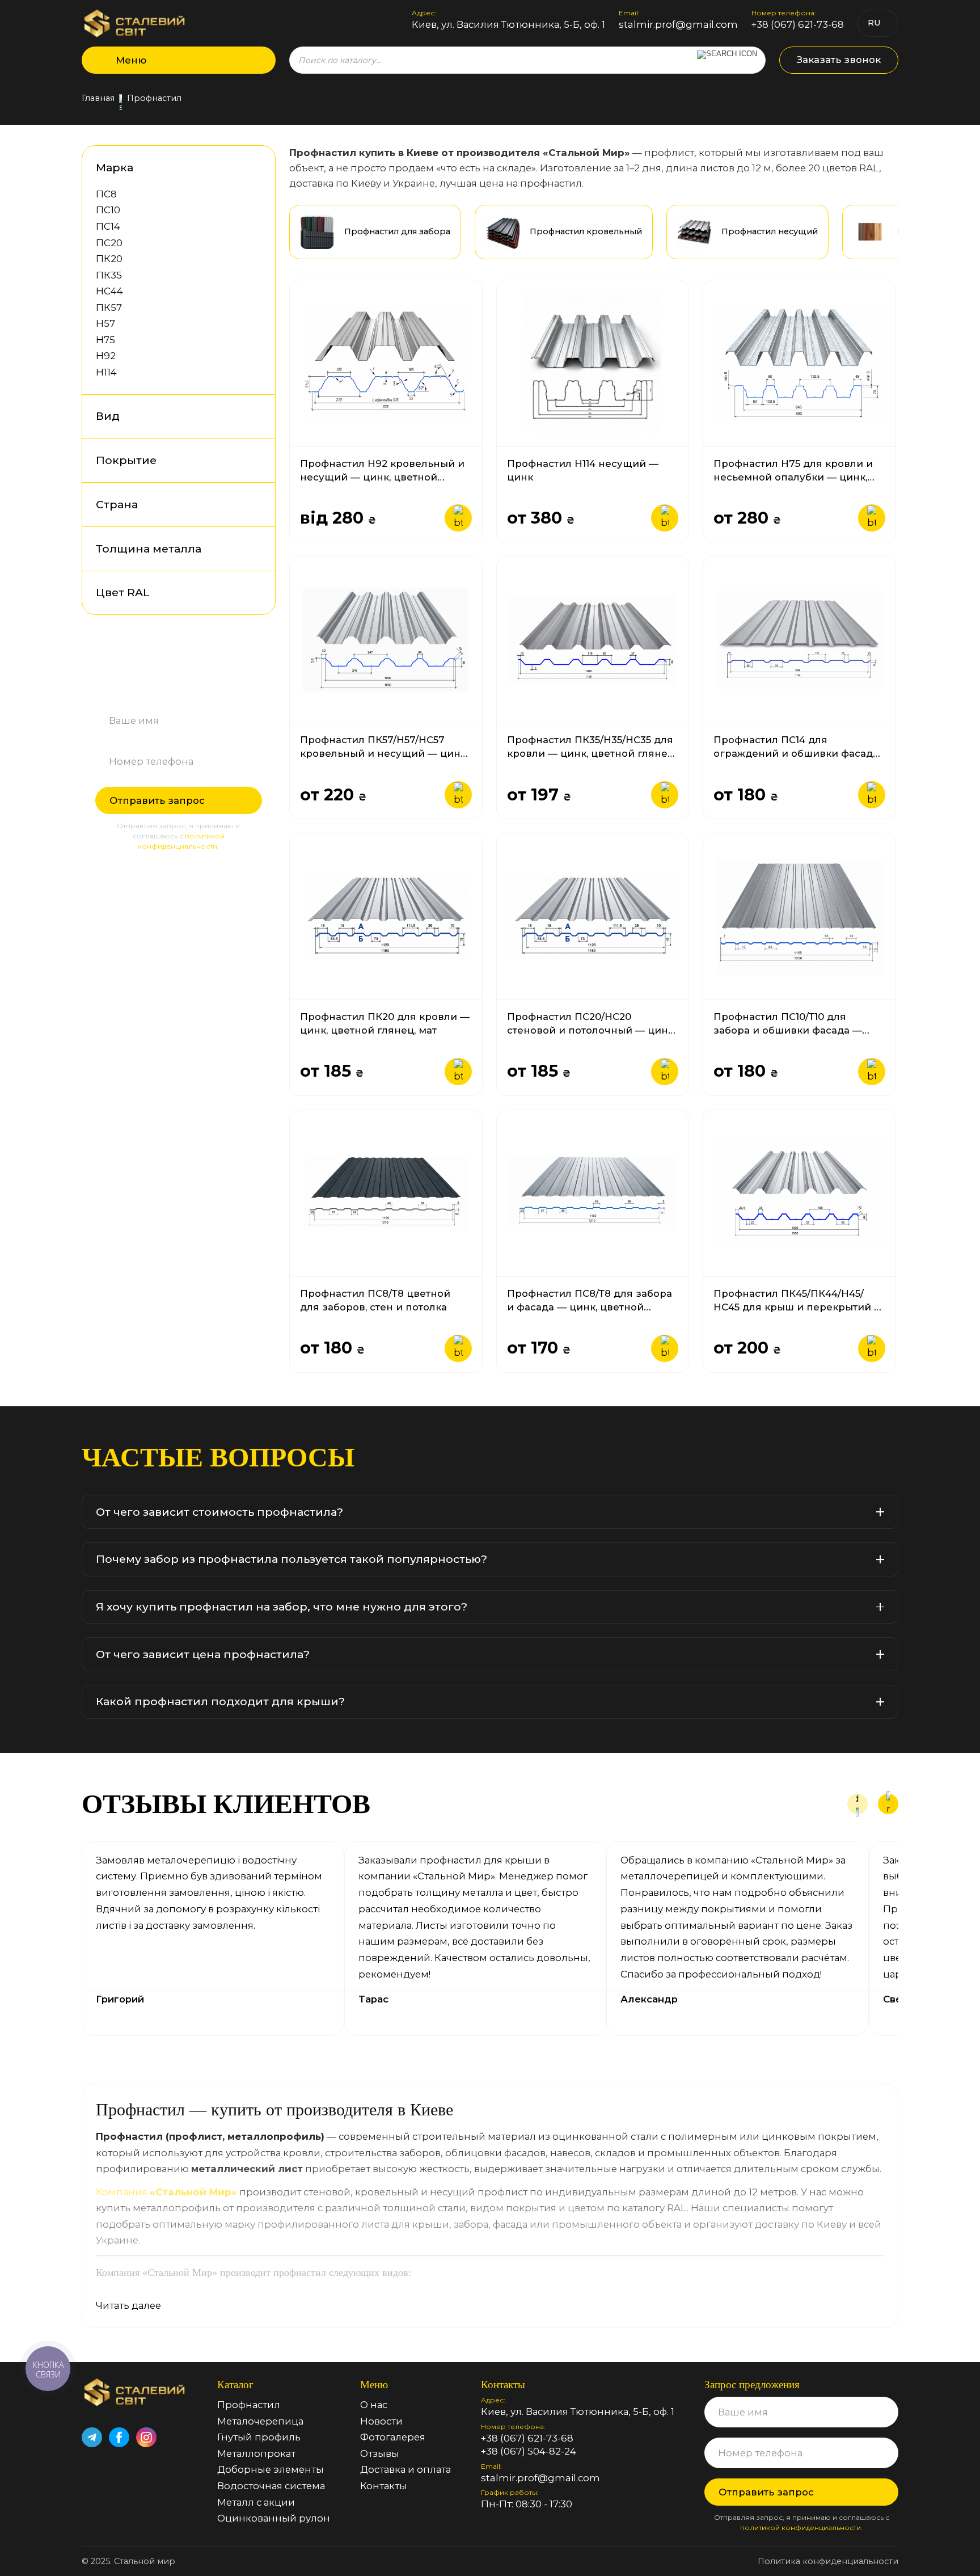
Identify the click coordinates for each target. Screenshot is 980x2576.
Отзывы (380, 2453)
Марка (115, 168)
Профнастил (249, 2405)
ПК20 (109, 259)
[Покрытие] (253, 460)
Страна (117, 505)
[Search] (727, 60)
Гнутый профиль (259, 2437)
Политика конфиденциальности (828, 2561)
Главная (98, 99)
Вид (108, 416)
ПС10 (108, 210)
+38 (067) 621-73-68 (798, 25)
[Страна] (253, 505)
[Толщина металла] (253, 549)
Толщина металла (149, 549)
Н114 (106, 372)
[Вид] (253, 417)
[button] (857, 1804)
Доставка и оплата (405, 2469)
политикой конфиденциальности (801, 2527)
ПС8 (106, 194)
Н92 (106, 356)
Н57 (105, 323)
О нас (374, 2405)
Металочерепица (260, 2421)
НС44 (109, 291)
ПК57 (109, 307)
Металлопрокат (256, 2453)
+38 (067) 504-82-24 (529, 2451)
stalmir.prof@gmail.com (678, 25)
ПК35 (109, 275)
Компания (166, 2192)
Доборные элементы (271, 2469)
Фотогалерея (393, 2437)
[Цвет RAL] (253, 593)
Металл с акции (256, 2502)
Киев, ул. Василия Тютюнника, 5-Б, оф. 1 (508, 25)
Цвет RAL (123, 593)
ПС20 (109, 243)
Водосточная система (271, 2486)
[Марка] (253, 168)
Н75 (105, 340)
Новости (381, 2421)
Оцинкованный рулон (274, 2518)
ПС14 (108, 226)
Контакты (384, 2486)
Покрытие (126, 460)
